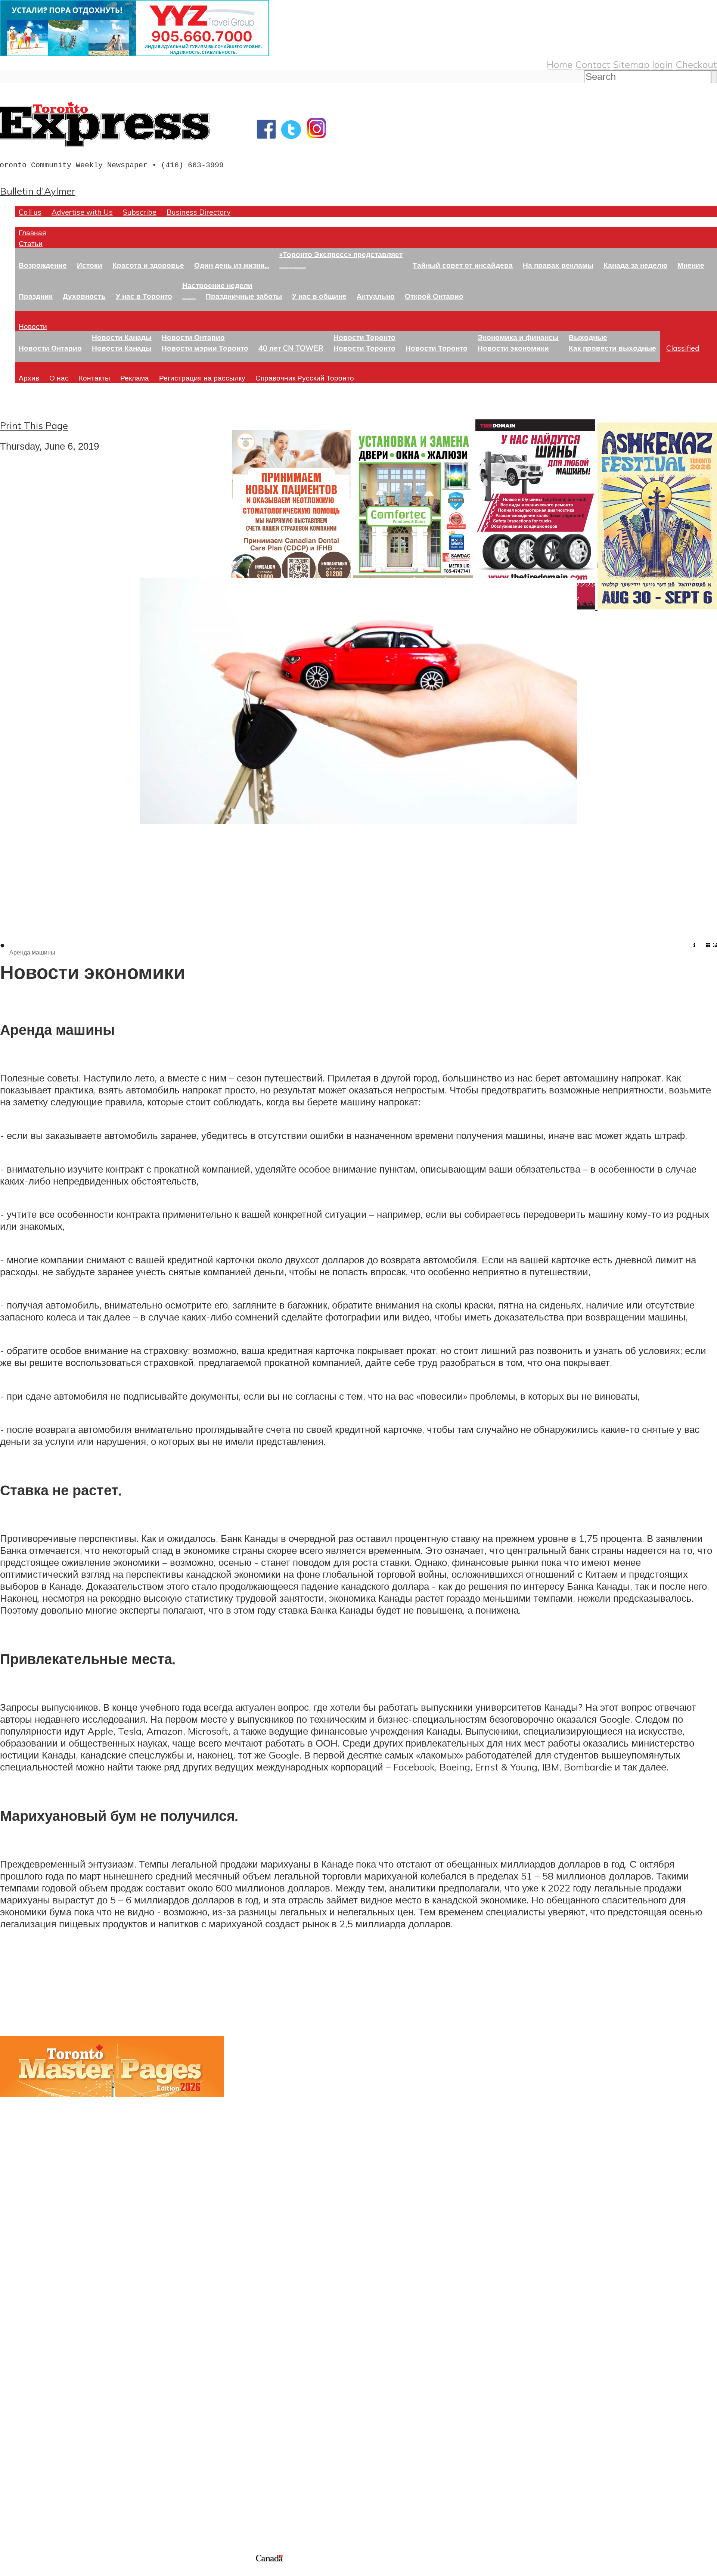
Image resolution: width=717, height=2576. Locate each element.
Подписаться (29, 2372)
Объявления (28, 2408)
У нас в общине (319, 296)
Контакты (94, 378)
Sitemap (631, 64)
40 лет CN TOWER (291, 348)
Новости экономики (513, 348)
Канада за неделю (635, 265)
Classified (683, 348)
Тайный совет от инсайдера (463, 265)
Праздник (36, 296)
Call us (30, 212)
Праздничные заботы (244, 296)
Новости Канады (122, 337)
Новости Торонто (364, 337)
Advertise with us (39, 2503)
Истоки (90, 265)
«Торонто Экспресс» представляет (341, 254)
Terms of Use (11, 2571)
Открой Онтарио (434, 296)
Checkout (696, 64)
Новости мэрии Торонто (205, 348)
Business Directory (198, 212)
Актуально (376, 296)
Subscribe (140, 212)
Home (560, 64)
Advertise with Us (82, 212)
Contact (593, 64)
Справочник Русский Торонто (305, 378)
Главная (32, 232)
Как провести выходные (612, 348)
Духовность (84, 296)
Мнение (691, 265)
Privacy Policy (45, 2571)
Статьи (31, 243)
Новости (33, 326)
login (662, 64)
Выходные (588, 337)
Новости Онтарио (50, 348)
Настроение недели (217, 285)
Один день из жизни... (232, 265)
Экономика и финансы (518, 337)
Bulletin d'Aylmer (38, 191)
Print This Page (34, 425)
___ (189, 296)
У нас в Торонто (144, 296)
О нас (59, 378)
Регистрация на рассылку (202, 378)
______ (293, 265)
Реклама (135, 378)
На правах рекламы (558, 265)
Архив (29, 378)
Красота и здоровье (148, 265)
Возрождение (43, 265)
